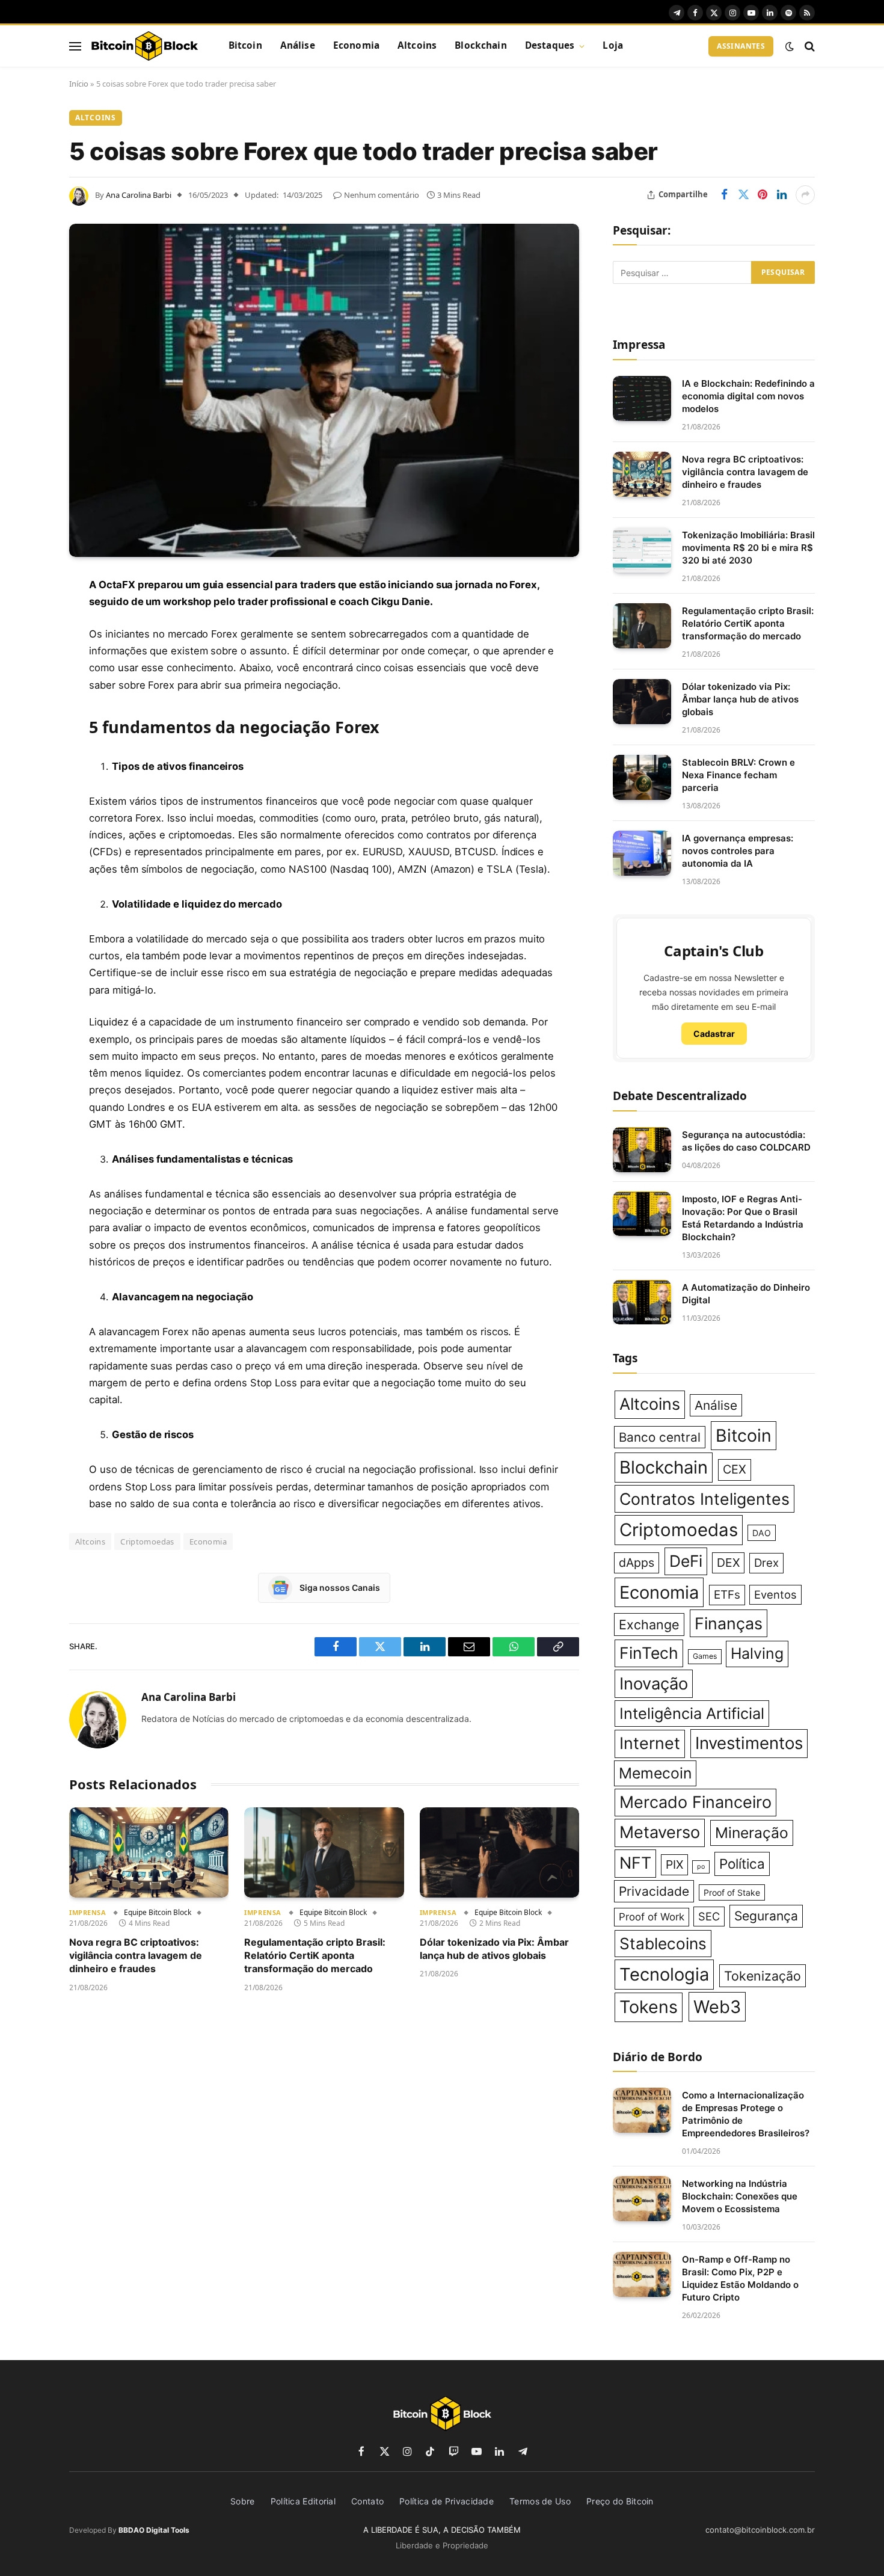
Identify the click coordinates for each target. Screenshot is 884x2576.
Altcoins (417, 45)
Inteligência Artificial (692, 1713)
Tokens (649, 2007)
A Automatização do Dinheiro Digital (746, 1294)
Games (705, 1656)
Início (79, 84)
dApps (637, 1563)
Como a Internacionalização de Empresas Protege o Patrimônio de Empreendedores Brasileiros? (746, 2114)
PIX (674, 1864)
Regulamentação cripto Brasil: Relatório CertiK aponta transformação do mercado (315, 1956)
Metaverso (660, 1832)
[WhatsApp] (27, 800)
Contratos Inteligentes (704, 1499)
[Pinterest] (27, 708)
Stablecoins (663, 1944)
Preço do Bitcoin (620, 2501)
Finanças (729, 1623)
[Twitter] (27, 647)
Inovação (654, 1684)
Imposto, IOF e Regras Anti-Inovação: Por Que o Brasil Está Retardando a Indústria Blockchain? (743, 1218)
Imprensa (87, 1912)
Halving (757, 1653)
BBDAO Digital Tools (154, 2530)
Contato (367, 2501)
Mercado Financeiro (695, 1802)
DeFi (686, 1561)
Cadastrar (714, 1034)
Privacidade (654, 1891)
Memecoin (655, 1773)
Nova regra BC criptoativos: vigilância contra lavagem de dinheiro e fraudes (136, 1956)
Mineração (752, 1833)
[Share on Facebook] (724, 195)
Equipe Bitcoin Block (158, 1912)
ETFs (727, 1595)
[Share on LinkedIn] (782, 195)
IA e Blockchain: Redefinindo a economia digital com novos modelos (748, 396)
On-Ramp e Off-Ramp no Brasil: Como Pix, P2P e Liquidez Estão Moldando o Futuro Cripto (740, 2278)
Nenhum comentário (382, 195)
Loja (613, 45)
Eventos (775, 1594)
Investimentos (749, 1743)
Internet (650, 1743)
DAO (762, 1533)
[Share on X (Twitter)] (743, 195)
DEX (728, 1563)
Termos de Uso (540, 2501)
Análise (298, 45)
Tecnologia (664, 1974)
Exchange (649, 1625)
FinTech (649, 1653)
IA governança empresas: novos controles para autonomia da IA (738, 851)
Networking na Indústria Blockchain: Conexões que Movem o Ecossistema (740, 2196)
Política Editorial (303, 2501)
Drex (766, 1563)
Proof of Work (652, 1917)
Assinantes (741, 46)
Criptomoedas (147, 1542)
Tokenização (763, 1976)
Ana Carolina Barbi (139, 195)
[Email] (27, 739)
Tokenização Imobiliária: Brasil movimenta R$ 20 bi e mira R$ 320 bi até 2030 (748, 548)
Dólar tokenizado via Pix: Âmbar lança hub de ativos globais (494, 1949)
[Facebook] (27, 616)
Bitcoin (245, 45)
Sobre (243, 2501)
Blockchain (481, 45)
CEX (735, 1469)
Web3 (717, 2007)
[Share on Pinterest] (763, 195)
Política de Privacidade (447, 2501)
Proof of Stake (732, 1892)
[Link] (144, 46)
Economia (356, 45)
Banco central (660, 1437)
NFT (635, 1863)
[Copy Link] (27, 831)
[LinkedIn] (27, 677)
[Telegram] (27, 769)
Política (742, 1864)
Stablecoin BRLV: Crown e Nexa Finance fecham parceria (738, 775)
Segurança (766, 1916)
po (701, 1867)
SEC (709, 1916)
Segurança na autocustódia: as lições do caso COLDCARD (746, 1141)
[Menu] (75, 46)
